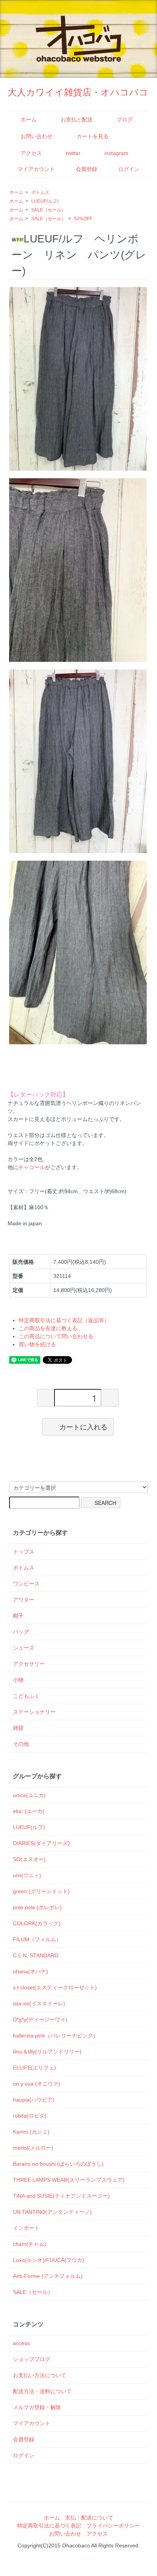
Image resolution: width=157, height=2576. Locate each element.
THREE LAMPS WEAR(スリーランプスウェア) (69, 2180)
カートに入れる (83, 1426)
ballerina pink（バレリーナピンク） (56, 2036)
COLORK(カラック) (37, 1923)
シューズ (24, 1648)
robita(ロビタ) (30, 2116)
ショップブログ (32, 2359)
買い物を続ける (37, 1344)
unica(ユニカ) (29, 1795)
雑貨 (18, 1728)
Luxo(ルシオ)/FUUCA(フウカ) (49, 2260)
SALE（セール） (49, 210)
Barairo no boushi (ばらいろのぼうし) (58, 2164)
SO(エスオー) (29, 1859)
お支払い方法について (40, 2375)
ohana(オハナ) (30, 1971)
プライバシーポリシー (113, 2526)
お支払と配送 (77, 119)
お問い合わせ (37, 136)
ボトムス (40, 192)
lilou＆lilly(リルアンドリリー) (47, 2052)
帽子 (18, 1616)
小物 (18, 1680)
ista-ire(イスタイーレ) (39, 2003)
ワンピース (26, 1584)
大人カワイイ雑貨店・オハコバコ (78, 92)
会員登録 (87, 169)
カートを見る (93, 136)
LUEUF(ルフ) (45, 201)
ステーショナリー (34, 1712)
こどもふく (26, 1696)
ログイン (129, 169)
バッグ (21, 1632)
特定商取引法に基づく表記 (49, 2526)
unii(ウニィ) (27, 1875)
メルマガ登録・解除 (37, 2407)
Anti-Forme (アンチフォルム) (48, 2276)
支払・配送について (89, 2518)
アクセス (31, 153)
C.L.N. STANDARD (36, 1955)
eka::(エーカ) (29, 1811)
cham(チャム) (30, 2244)
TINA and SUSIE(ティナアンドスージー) (61, 2196)
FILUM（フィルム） (37, 1939)
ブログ (125, 119)
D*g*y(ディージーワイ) (40, 2020)
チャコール (32, 1167)
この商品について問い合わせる (56, 1336)
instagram (116, 153)
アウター (24, 1600)
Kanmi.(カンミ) (31, 2132)
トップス (24, 1552)
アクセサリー (29, 1664)
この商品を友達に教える (48, 1328)
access (21, 2343)
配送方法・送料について (42, 2391)
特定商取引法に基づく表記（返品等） (64, 1320)
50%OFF (83, 219)
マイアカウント (36, 169)
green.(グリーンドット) (41, 1891)
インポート (26, 2228)
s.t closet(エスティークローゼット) (55, 1987)
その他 (21, 1744)
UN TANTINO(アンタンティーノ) (52, 2212)
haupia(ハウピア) (34, 2100)
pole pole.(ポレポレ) (37, 1907)
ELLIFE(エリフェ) (34, 2068)
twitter (73, 153)
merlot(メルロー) (33, 2148)
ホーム (29, 119)
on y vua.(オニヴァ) (37, 2084)
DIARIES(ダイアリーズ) (41, 1843)
